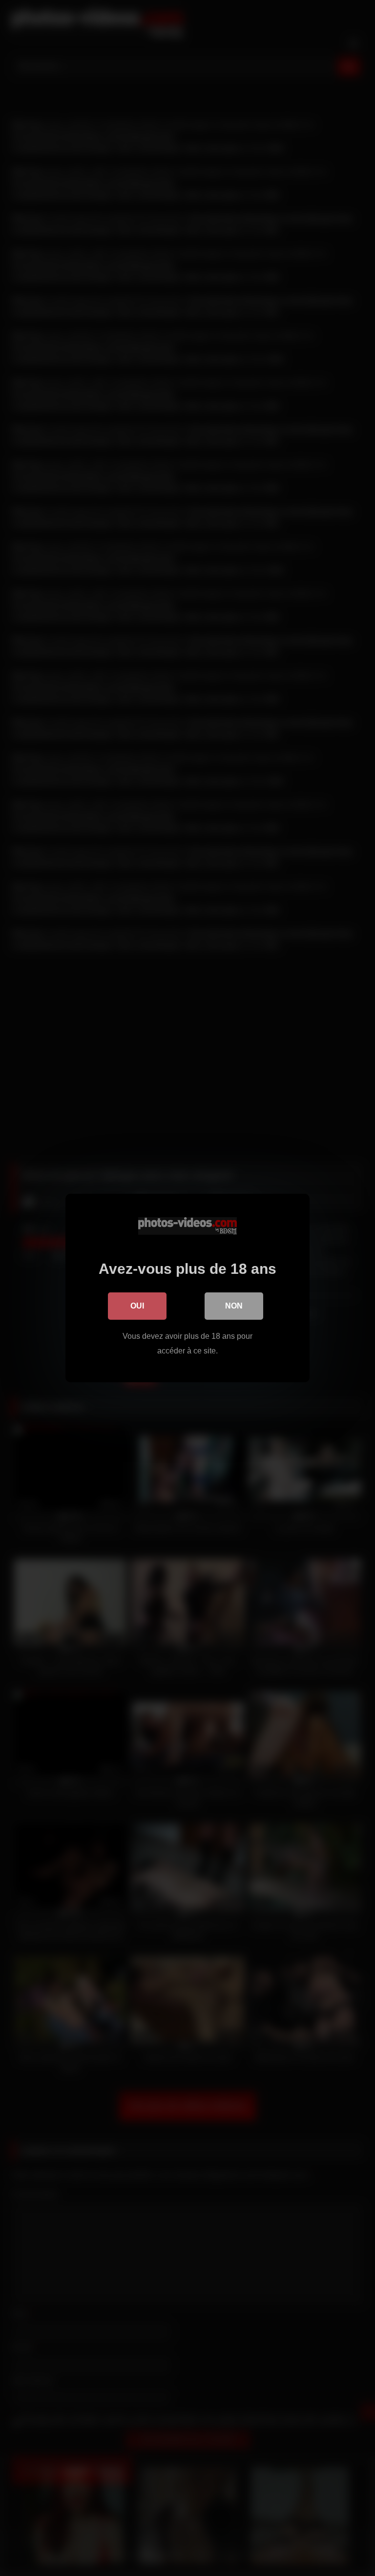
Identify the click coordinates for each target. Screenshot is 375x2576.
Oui (137, 1306)
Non (234, 1306)
